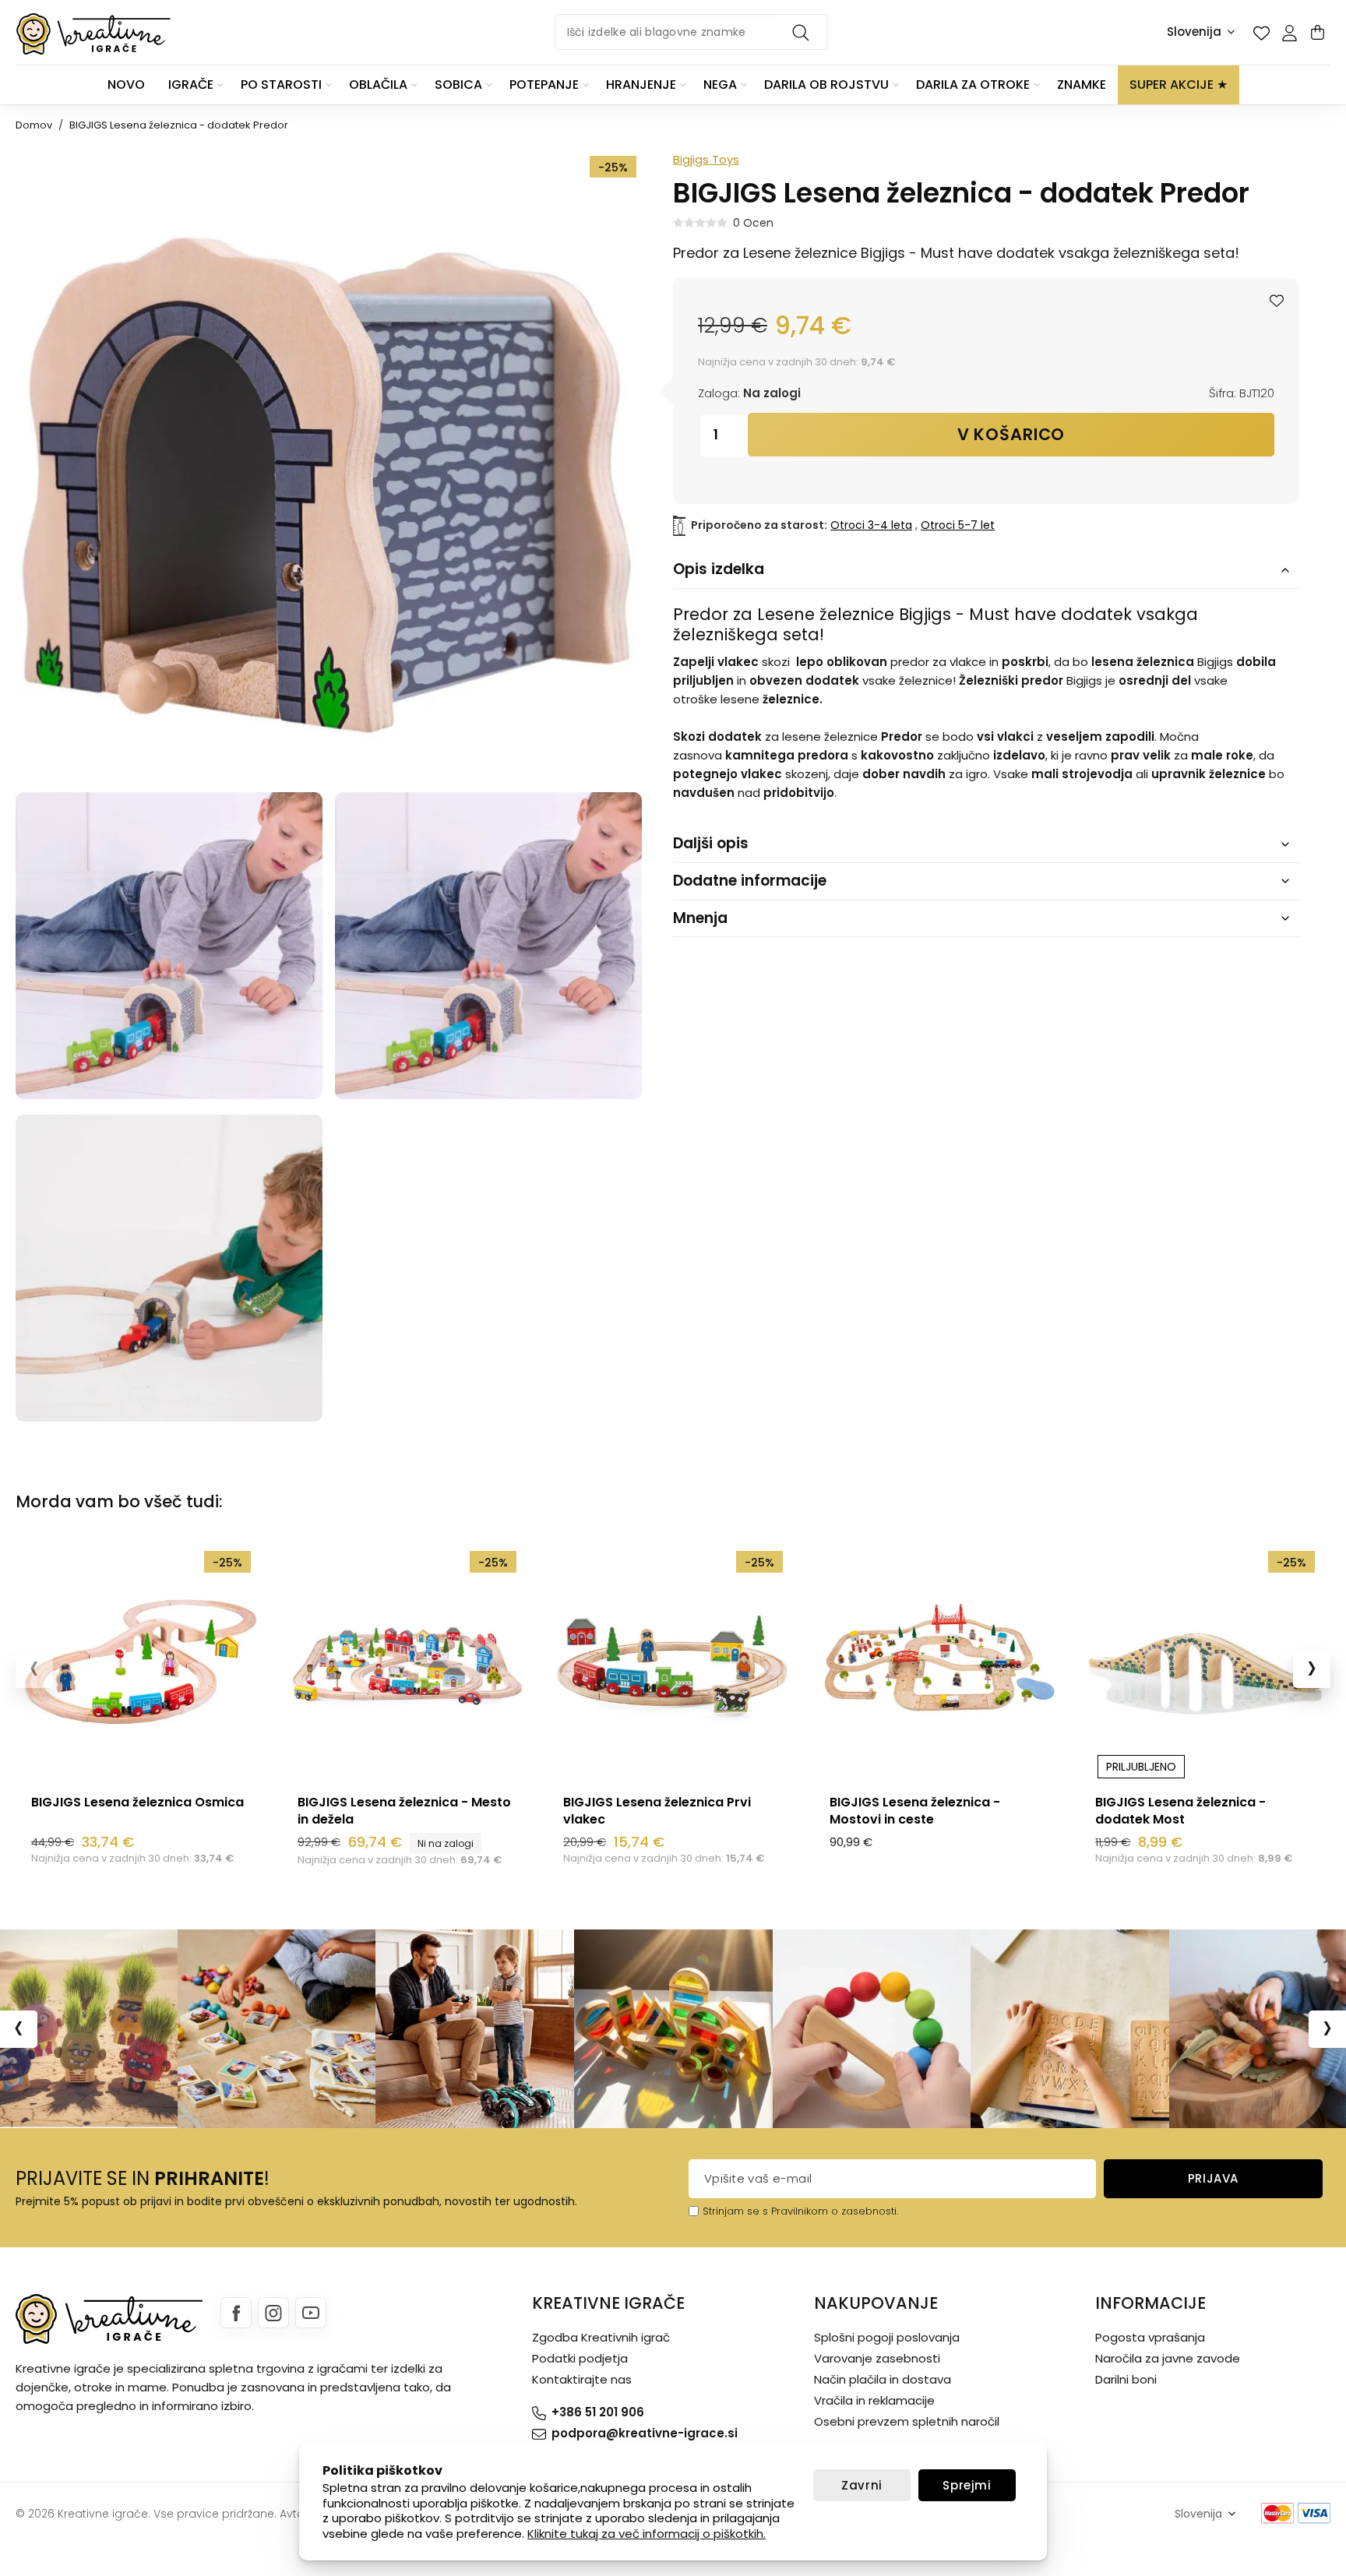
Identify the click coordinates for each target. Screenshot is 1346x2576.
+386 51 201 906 (598, 2412)
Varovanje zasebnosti (877, 2358)
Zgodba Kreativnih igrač (601, 2337)
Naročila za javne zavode (1168, 2358)
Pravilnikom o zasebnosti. (835, 2211)
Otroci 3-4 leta (871, 525)
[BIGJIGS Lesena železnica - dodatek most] (1205, 1661)
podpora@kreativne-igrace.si (645, 2433)
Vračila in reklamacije (874, 2400)
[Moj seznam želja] (1261, 33)
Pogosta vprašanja (1150, 2337)
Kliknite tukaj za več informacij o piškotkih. (647, 2534)
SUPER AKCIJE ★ (1179, 85)
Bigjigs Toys (706, 159)
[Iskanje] (803, 32)
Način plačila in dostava (883, 2379)
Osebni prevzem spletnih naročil (907, 2421)
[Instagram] (273, 2313)
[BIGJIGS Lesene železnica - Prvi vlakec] (673, 1661)
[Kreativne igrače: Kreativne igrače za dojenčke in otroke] (93, 34)
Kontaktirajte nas (582, 2379)
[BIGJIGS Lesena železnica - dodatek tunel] (169, 946)
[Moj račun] (1289, 33)
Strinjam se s (735, 2211)
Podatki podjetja (580, 2358)
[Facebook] (236, 2313)
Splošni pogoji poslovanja (887, 2337)
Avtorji (296, 2514)
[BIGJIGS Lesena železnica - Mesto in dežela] (407, 1661)
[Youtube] (311, 2313)
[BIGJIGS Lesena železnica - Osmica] (141, 1661)
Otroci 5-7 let (958, 525)
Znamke (1082, 85)
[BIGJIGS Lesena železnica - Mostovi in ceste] (939, 1661)
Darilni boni (1126, 2379)
